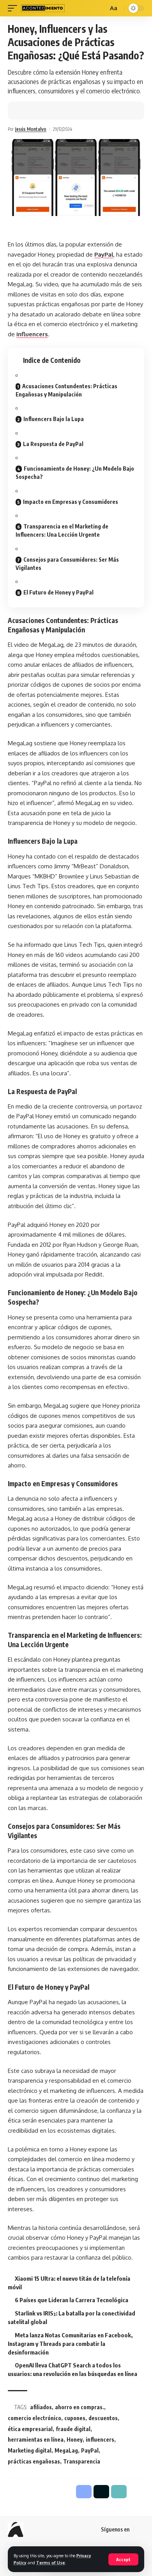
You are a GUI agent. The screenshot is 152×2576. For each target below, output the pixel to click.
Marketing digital (30, 2450)
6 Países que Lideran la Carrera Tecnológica (72, 2300)
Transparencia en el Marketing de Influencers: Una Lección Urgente (62, 530)
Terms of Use (51, 2563)
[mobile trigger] (14, 8)
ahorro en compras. (80, 2407)
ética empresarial (30, 2429)
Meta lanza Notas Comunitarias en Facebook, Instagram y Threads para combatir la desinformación (70, 2344)
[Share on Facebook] (25, 111)
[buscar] (101, 8)
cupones (75, 2418)
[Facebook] (140, 2530)
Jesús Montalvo (31, 129)
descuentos (103, 2418)
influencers (32, 334)
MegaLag (66, 2450)
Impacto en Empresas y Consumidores (71, 502)
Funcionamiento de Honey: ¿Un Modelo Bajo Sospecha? (75, 473)
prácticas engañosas (34, 2461)
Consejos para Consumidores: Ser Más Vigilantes (67, 564)
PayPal (104, 254)
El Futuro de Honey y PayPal (58, 592)
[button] (49, 111)
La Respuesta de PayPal (53, 444)
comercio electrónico (34, 2418)
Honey (75, 2439)
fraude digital (73, 2429)
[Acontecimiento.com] (43, 8)
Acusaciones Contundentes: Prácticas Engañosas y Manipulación (66, 390)
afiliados (41, 2407)
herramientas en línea (36, 2439)
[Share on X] (37, 111)
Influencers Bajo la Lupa (54, 419)
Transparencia (82, 2461)
